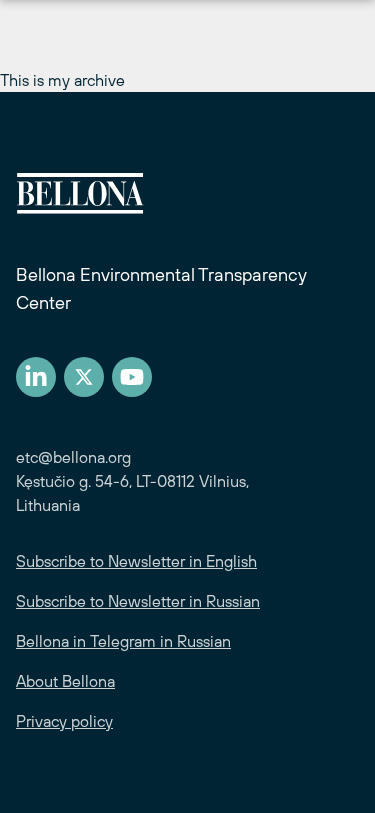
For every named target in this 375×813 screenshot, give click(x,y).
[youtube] (132, 377)
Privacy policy (64, 721)
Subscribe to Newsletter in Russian (138, 601)
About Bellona (65, 681)
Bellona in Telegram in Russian (123, 641)
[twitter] (84, 377)
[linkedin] (36, 377)
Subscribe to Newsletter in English (136, 561)
